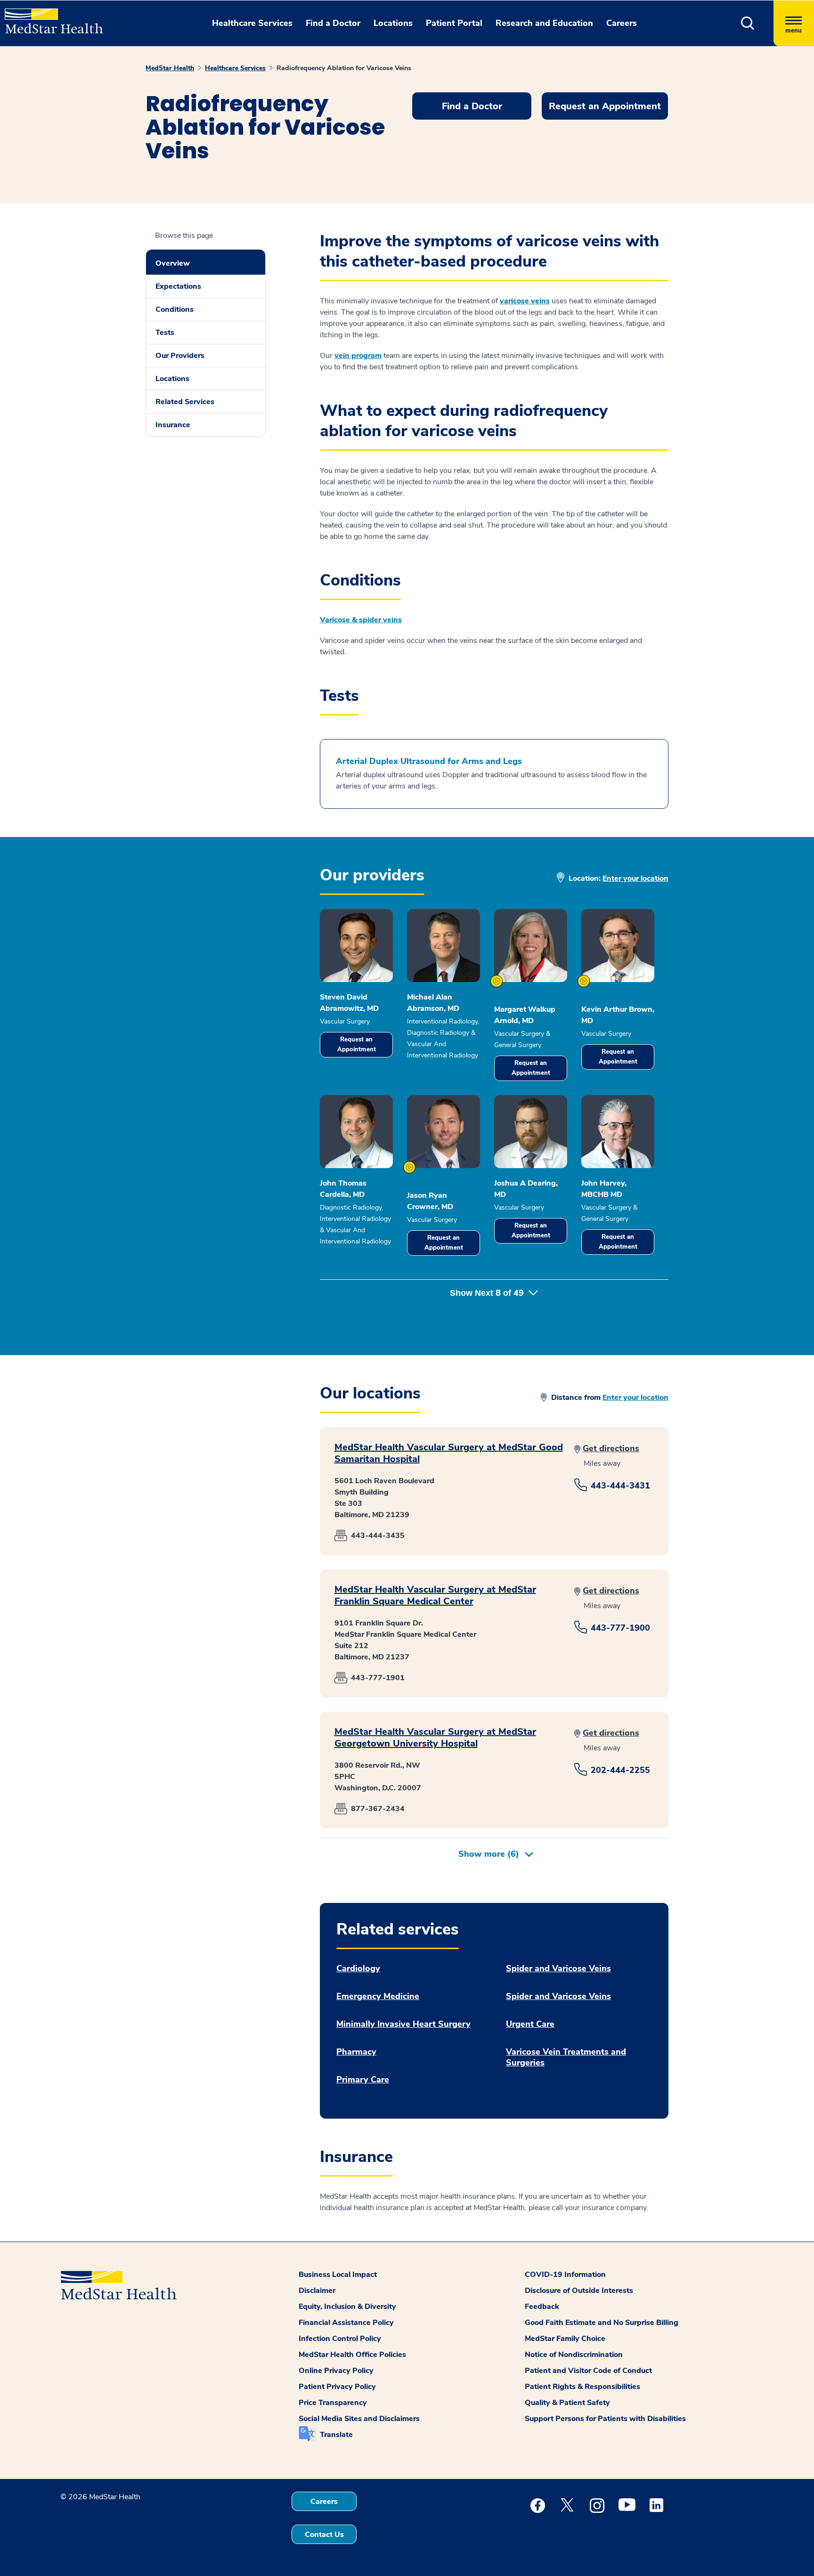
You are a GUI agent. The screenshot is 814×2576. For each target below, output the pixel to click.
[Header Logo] (49, 17)
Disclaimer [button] (317, 2291)
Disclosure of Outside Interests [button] (579, 2291)
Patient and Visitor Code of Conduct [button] (588, 2371)
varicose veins (525, 301)
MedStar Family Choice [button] (565, 2339)
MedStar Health (170, 68)
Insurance (173, 425)
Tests (165, 333)
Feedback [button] (542, 2307)
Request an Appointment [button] (605, 106)
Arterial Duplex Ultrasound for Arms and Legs (429, 761)
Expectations (178, 286)
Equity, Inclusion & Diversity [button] (347, 2307)
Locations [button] (393, 23)
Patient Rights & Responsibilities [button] (582, 2387)
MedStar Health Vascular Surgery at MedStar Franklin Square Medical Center (435, 1595)
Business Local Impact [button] (338, 2275)
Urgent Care (530, 2024)
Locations (172, 379)
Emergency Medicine (378, 1996)
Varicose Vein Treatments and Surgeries (566, 2057)
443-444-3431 (620, 1486)
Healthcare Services (235, 68)
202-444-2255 (620, 1770)
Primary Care (363, 2080)
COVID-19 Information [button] (565, 2275)
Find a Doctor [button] (333, 23)
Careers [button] (622, 23)
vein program (358, 356)
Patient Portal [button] (454, 23)
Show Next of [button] (487, 1293)
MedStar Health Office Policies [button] (352, 2355)
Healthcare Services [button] (252, 23)
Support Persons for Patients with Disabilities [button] (605, 2419)
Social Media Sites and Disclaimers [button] (359, 2419)
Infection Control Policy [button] (340, 2339)
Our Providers (180, 356)
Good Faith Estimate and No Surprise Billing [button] (602, 2323)
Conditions (175, 309)
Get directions (611, 1448)
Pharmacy (356, 2052)
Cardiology (358, 1969)
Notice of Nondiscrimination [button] (574, 2355)
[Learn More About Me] (497, 981)
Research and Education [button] (544, 23)
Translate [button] (336, 2435)
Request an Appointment (357, 1044)
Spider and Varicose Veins (558, 1969)
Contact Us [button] (324, 2535)
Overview (173, 263)
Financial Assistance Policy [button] (346, 2323)
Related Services (185, 402)
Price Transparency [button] (333, 2403)
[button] (748, 23)
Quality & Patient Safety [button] (567, 2403)
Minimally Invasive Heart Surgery (403, 2024)
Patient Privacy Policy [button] (337, 2387)
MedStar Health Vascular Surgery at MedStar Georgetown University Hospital (435, 1738)
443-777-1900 (620, 1628)
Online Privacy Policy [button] (336, 2371)
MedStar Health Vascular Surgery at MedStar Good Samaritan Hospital (449, 1453)
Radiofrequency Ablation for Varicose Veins (344, 68)
